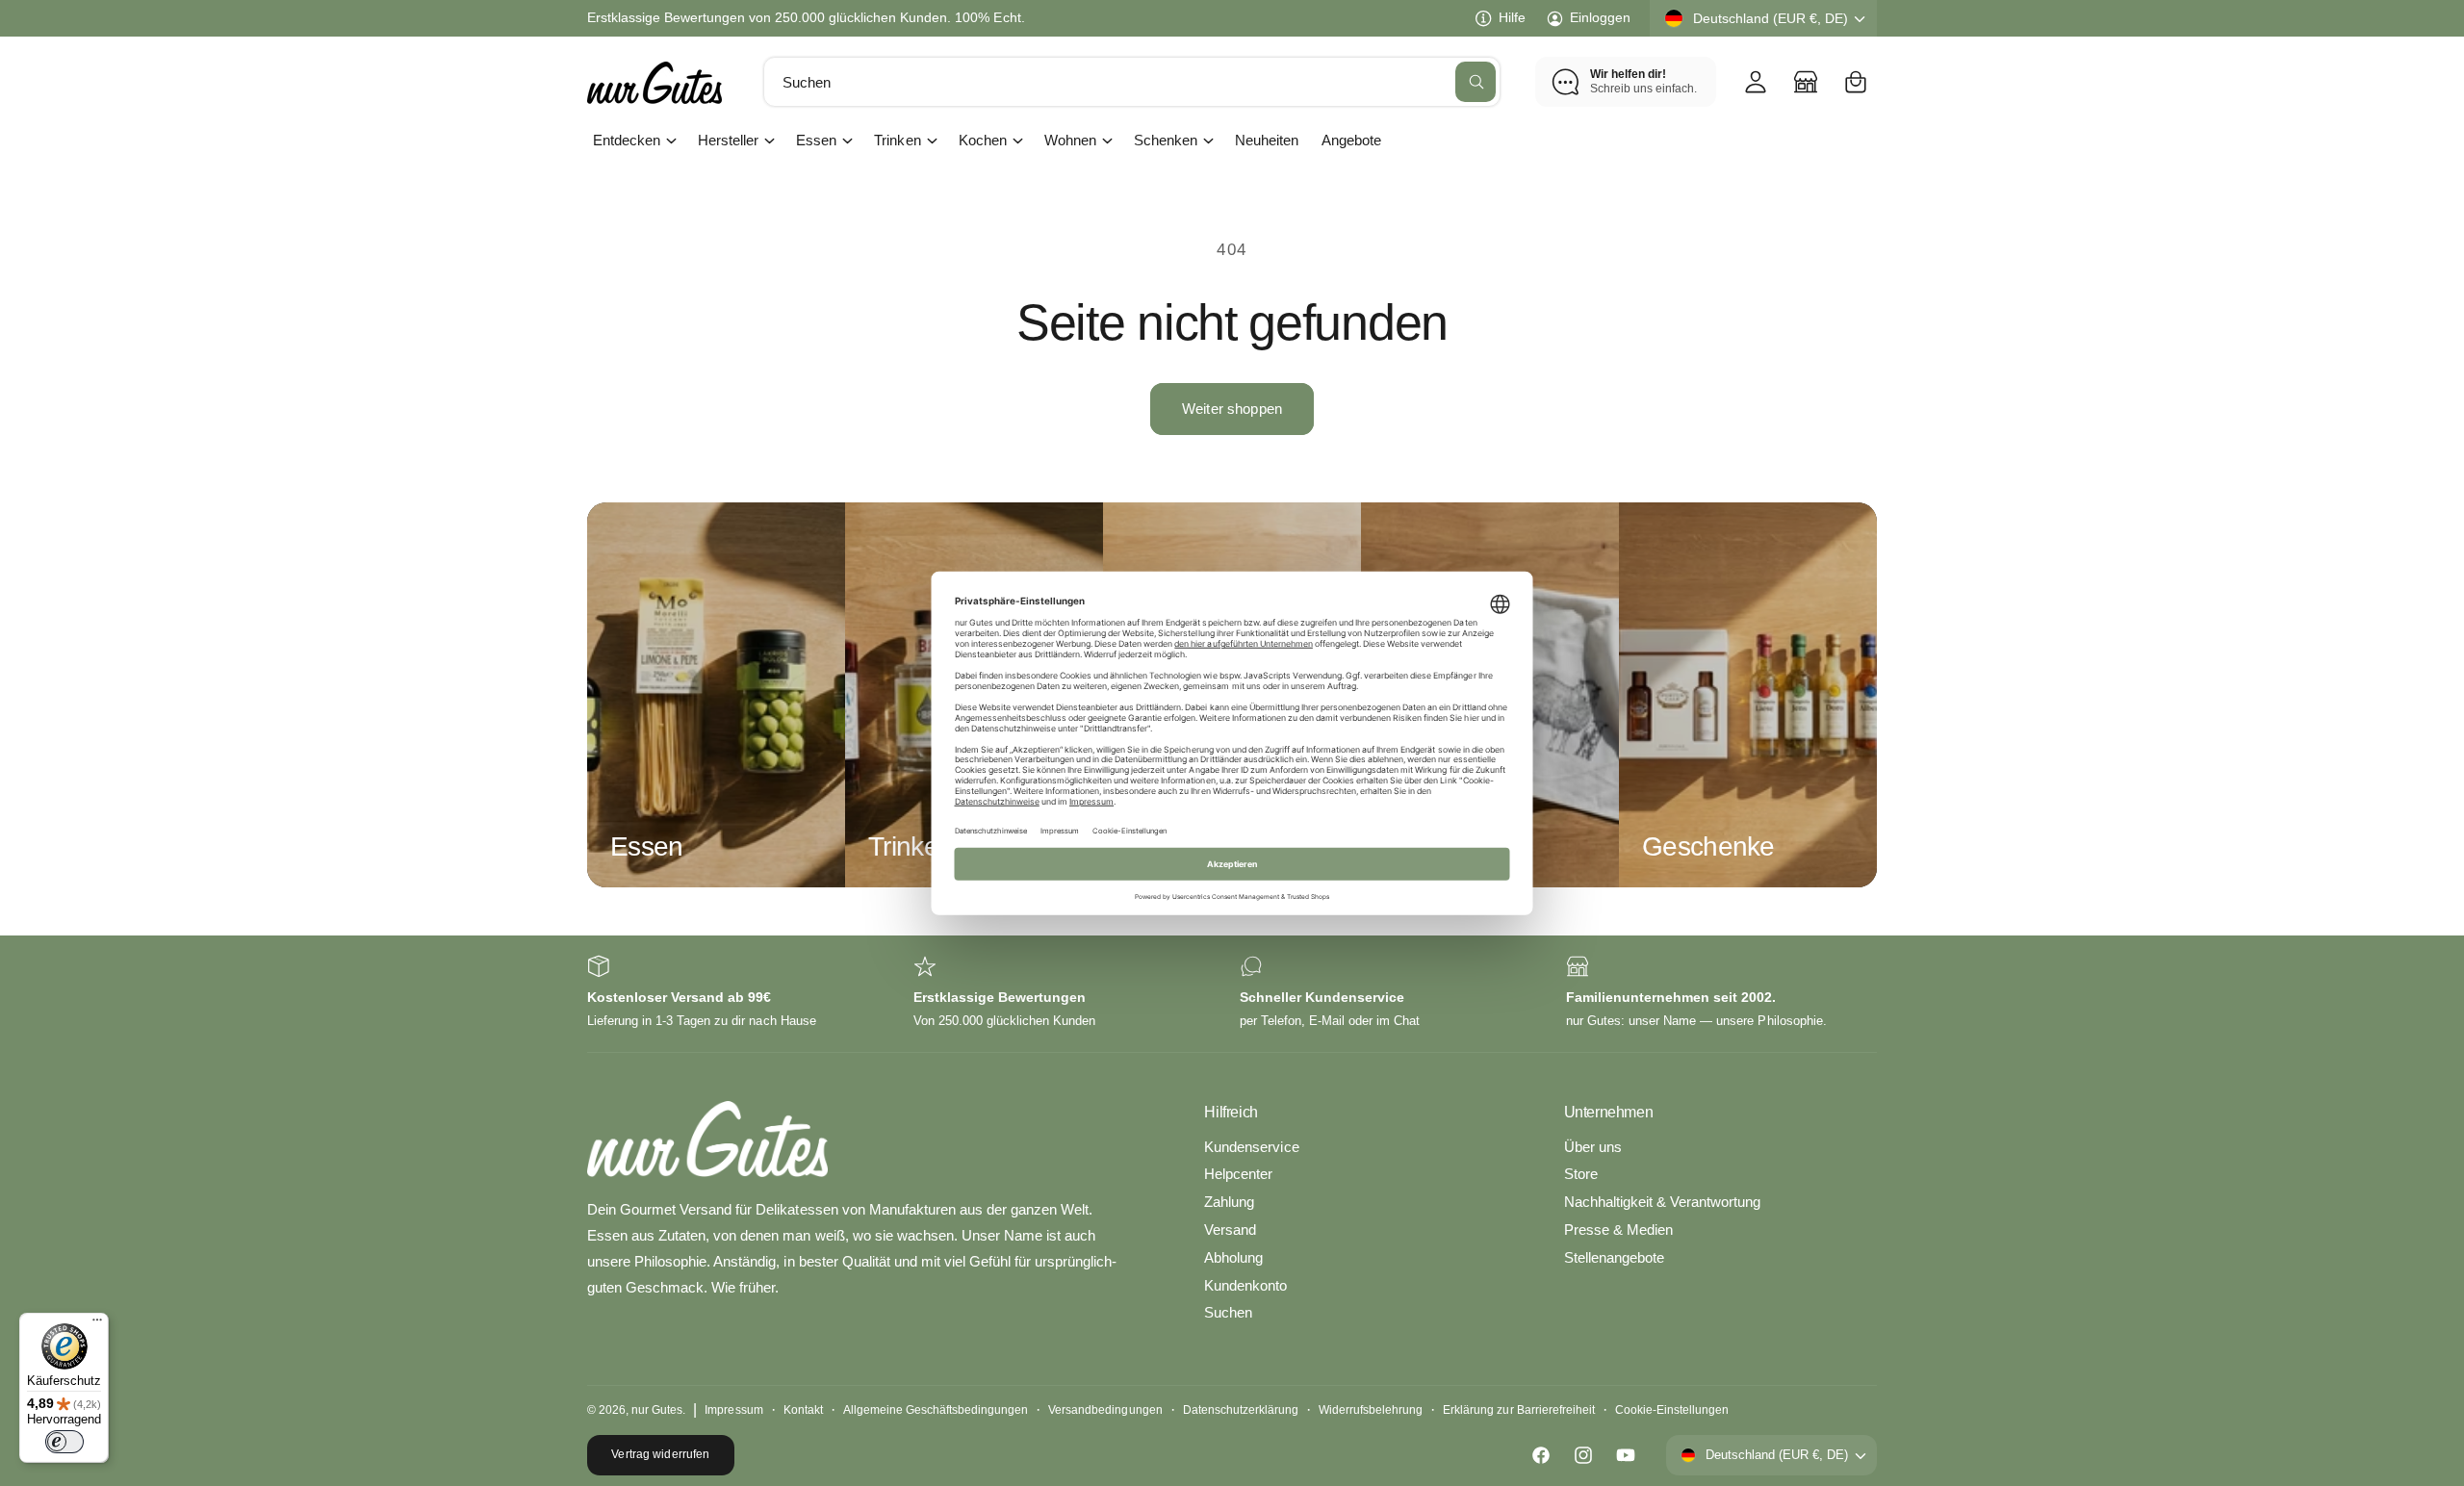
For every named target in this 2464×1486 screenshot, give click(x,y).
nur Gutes (657, 1410)
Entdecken (627, 140)
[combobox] (1132, 82)
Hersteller (728, 140)
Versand (1230, 1230)
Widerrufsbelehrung (1371, 1410)
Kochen (983, 140)
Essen (816, 140)
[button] (1856, 82)
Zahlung (1229, 1202)
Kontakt (803, 1410)
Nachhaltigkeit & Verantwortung (1662, 1202)
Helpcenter (1238, 1174)
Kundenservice (1251, 1147)
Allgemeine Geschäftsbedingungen (936, 1410)
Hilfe (1512, 17)
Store (1581, 1174)
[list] (1232, 994)
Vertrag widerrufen (660, 1454)
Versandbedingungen (1105, 1410)
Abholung (1233, 1257)
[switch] (64, 1442)
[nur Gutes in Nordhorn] (1806, 82)
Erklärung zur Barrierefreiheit (1518, 1410)
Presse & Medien (1618, 1230)
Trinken (897, 140)
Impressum (733, 1410)
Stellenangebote (1614, 1257)
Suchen (1228, 1312)
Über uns (1593, 1147)
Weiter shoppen (1232, 409)
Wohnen (1070, 140)
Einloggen (1600, 17)
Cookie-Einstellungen (1672, 1410)
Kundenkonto (1245, 1285)
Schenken (1166, 140)
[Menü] (97, 1324)
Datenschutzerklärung (1241, 1410)
